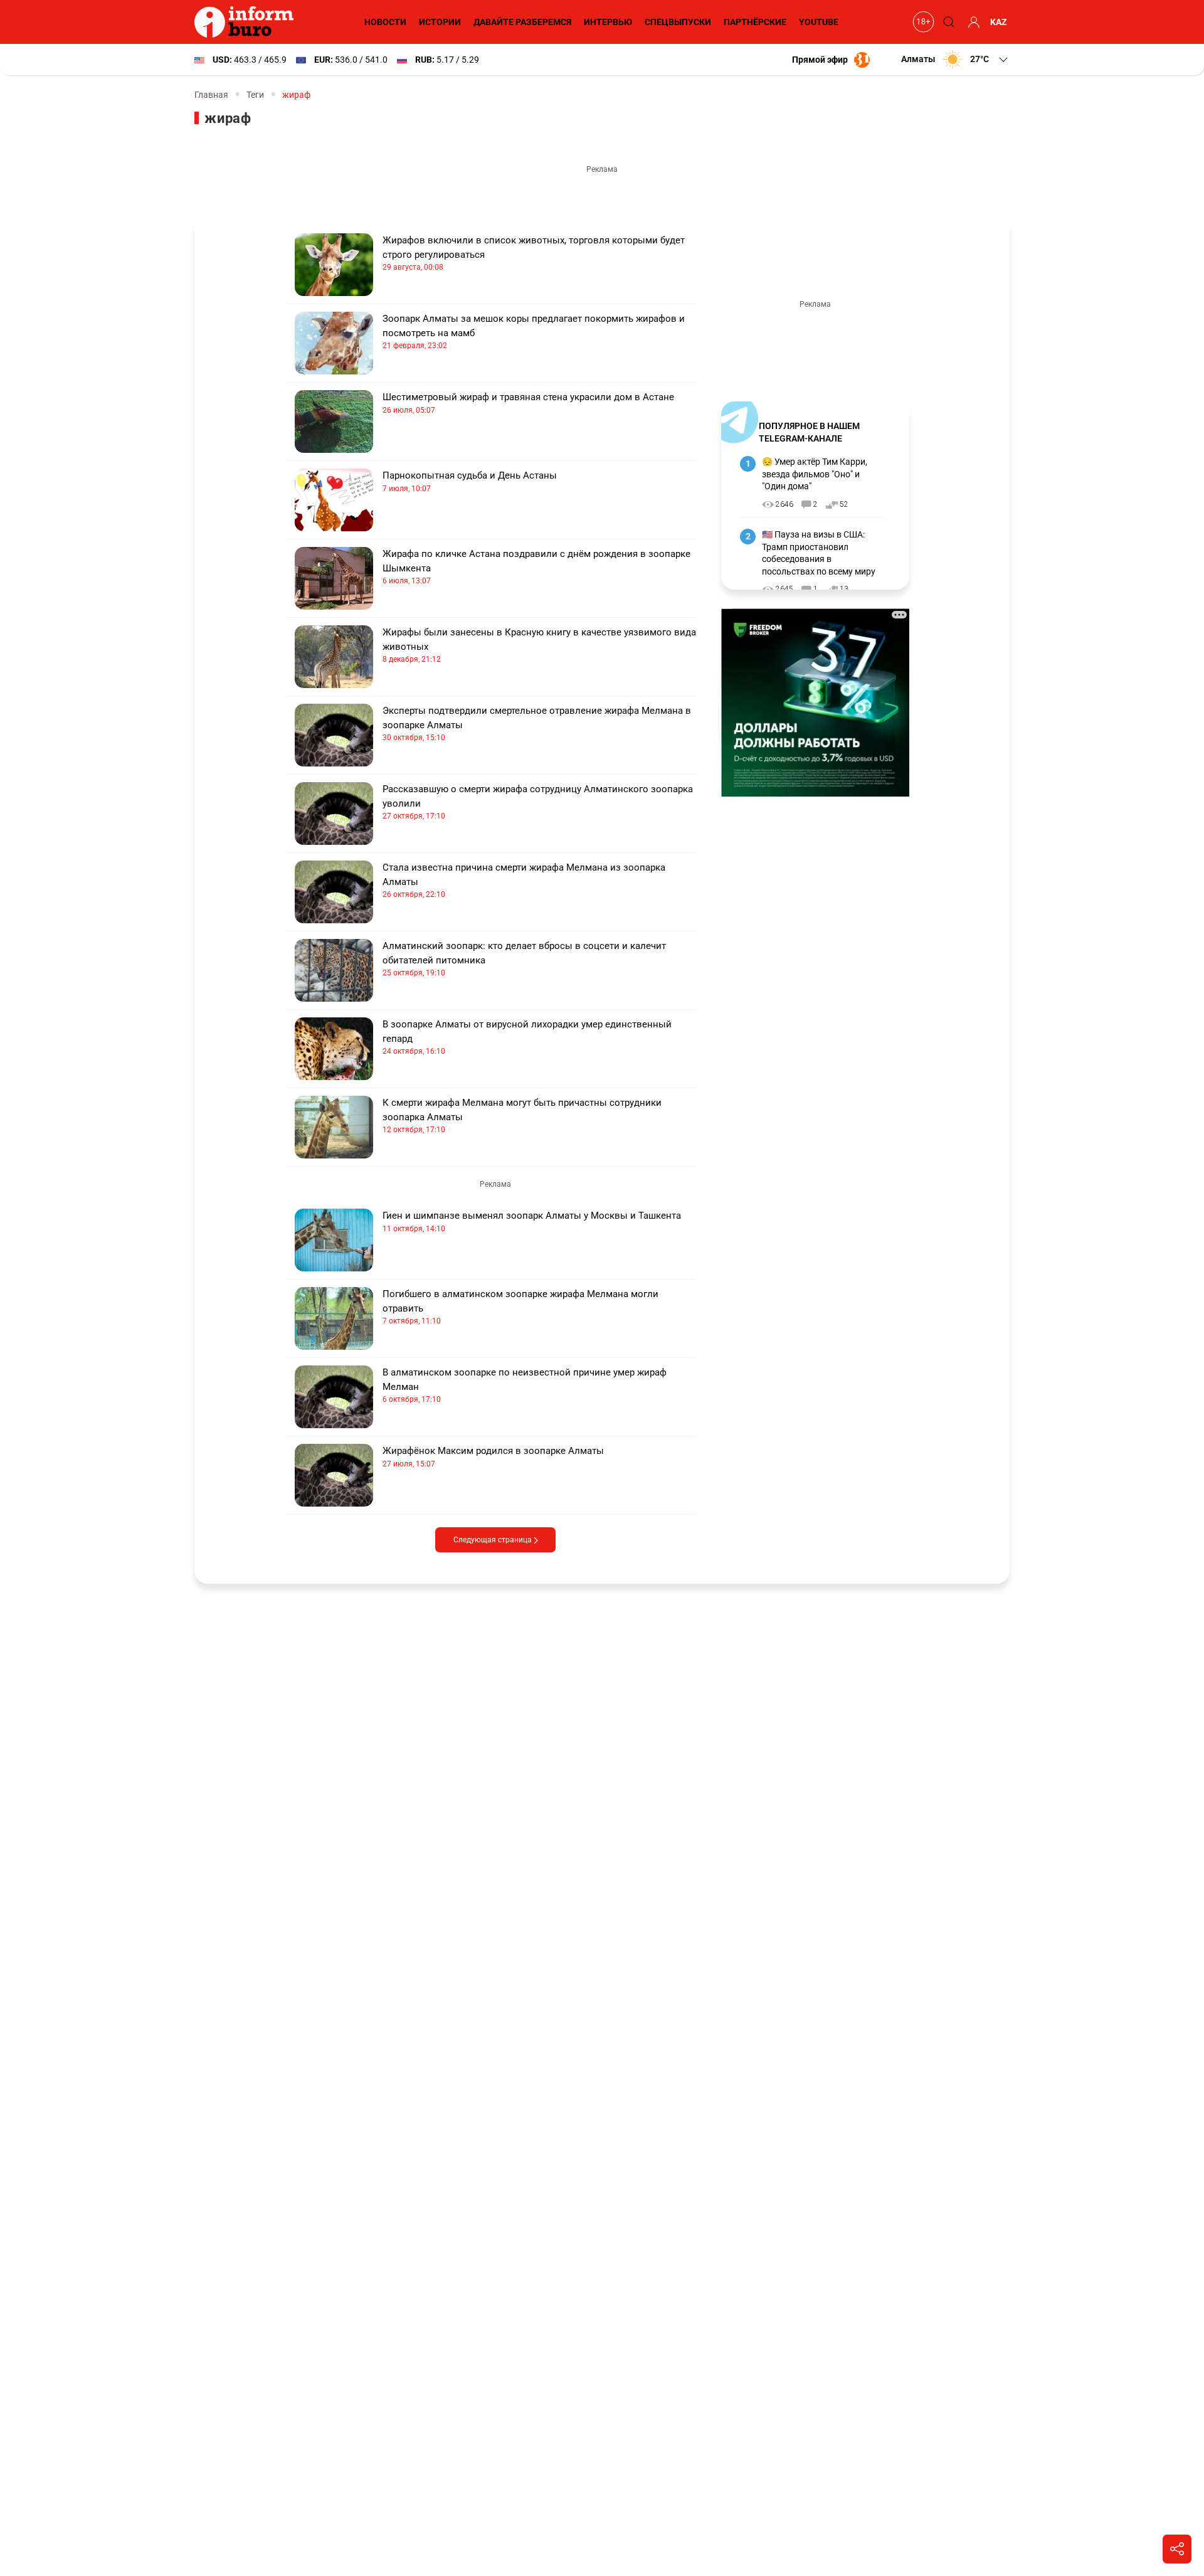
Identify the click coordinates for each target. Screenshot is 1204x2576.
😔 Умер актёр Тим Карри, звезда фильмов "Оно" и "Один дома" (815, 474)
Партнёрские (755, 22)
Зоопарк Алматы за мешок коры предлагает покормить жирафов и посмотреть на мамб (534, 331)
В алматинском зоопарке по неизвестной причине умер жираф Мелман (525, 1385)
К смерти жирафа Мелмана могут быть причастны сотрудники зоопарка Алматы (522, 1116)
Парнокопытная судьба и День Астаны (470, 481)
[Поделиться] (1177, 2549)
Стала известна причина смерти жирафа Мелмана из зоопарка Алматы (524, 880)
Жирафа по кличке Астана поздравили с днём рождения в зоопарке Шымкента (536, 567)
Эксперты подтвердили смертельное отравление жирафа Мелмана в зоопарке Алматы (537, 724)
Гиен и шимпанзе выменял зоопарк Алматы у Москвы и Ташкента (532, 1222)
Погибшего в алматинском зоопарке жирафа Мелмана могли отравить (520, 1307)
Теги (255, 95)
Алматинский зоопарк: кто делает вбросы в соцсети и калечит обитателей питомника (524, 959)
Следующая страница (494, 1540)
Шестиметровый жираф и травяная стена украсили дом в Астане (528, 403)
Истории (440, 22)
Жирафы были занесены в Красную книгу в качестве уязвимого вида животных (539, 645)
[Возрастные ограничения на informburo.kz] (922, 22)
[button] (955, 60)
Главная (211, 95)
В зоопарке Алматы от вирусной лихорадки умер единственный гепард (527, 1037)
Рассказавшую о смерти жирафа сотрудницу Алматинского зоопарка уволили (538, 802)
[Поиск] (947, 22)
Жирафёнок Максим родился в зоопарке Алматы (493, 1457)
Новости (385, 22)
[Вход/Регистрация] (972, 22)
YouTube (819, 22)
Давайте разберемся (522, 22)
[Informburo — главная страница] (247, 22)
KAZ (999, 22)
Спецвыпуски (678, 22)
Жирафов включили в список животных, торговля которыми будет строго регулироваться (534, 253)
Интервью (608, 22)
